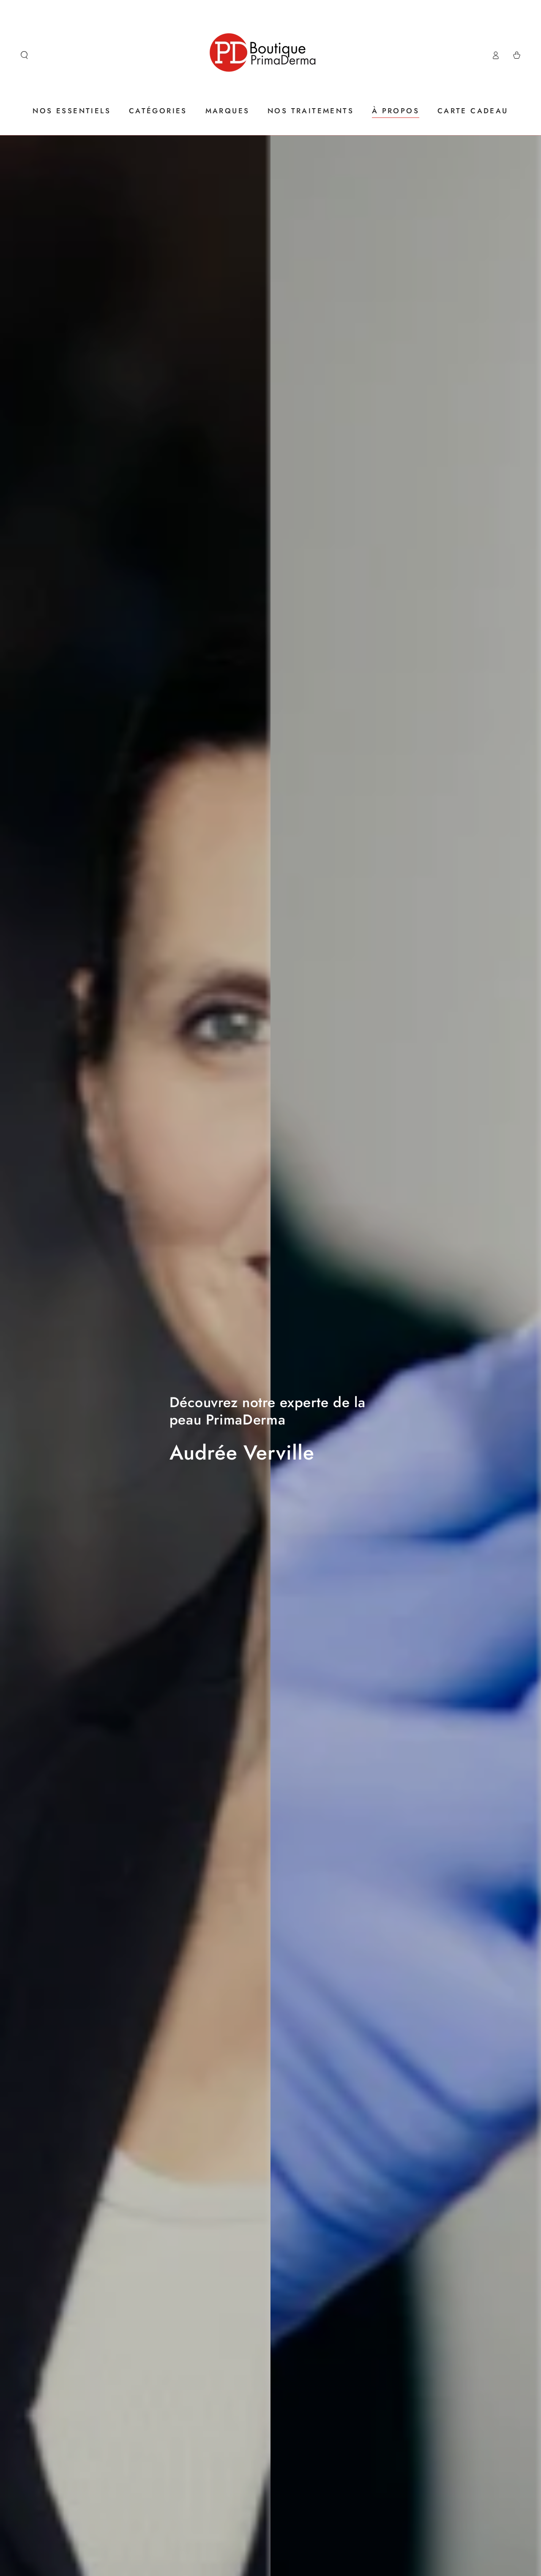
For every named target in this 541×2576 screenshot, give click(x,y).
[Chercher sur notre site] (24, 55)
